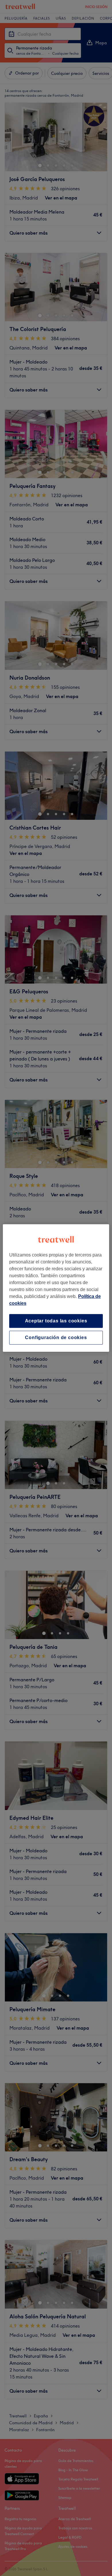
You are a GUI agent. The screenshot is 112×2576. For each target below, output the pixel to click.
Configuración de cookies (56, 1338)
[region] (56, 1288)
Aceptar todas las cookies (56, 1321)
